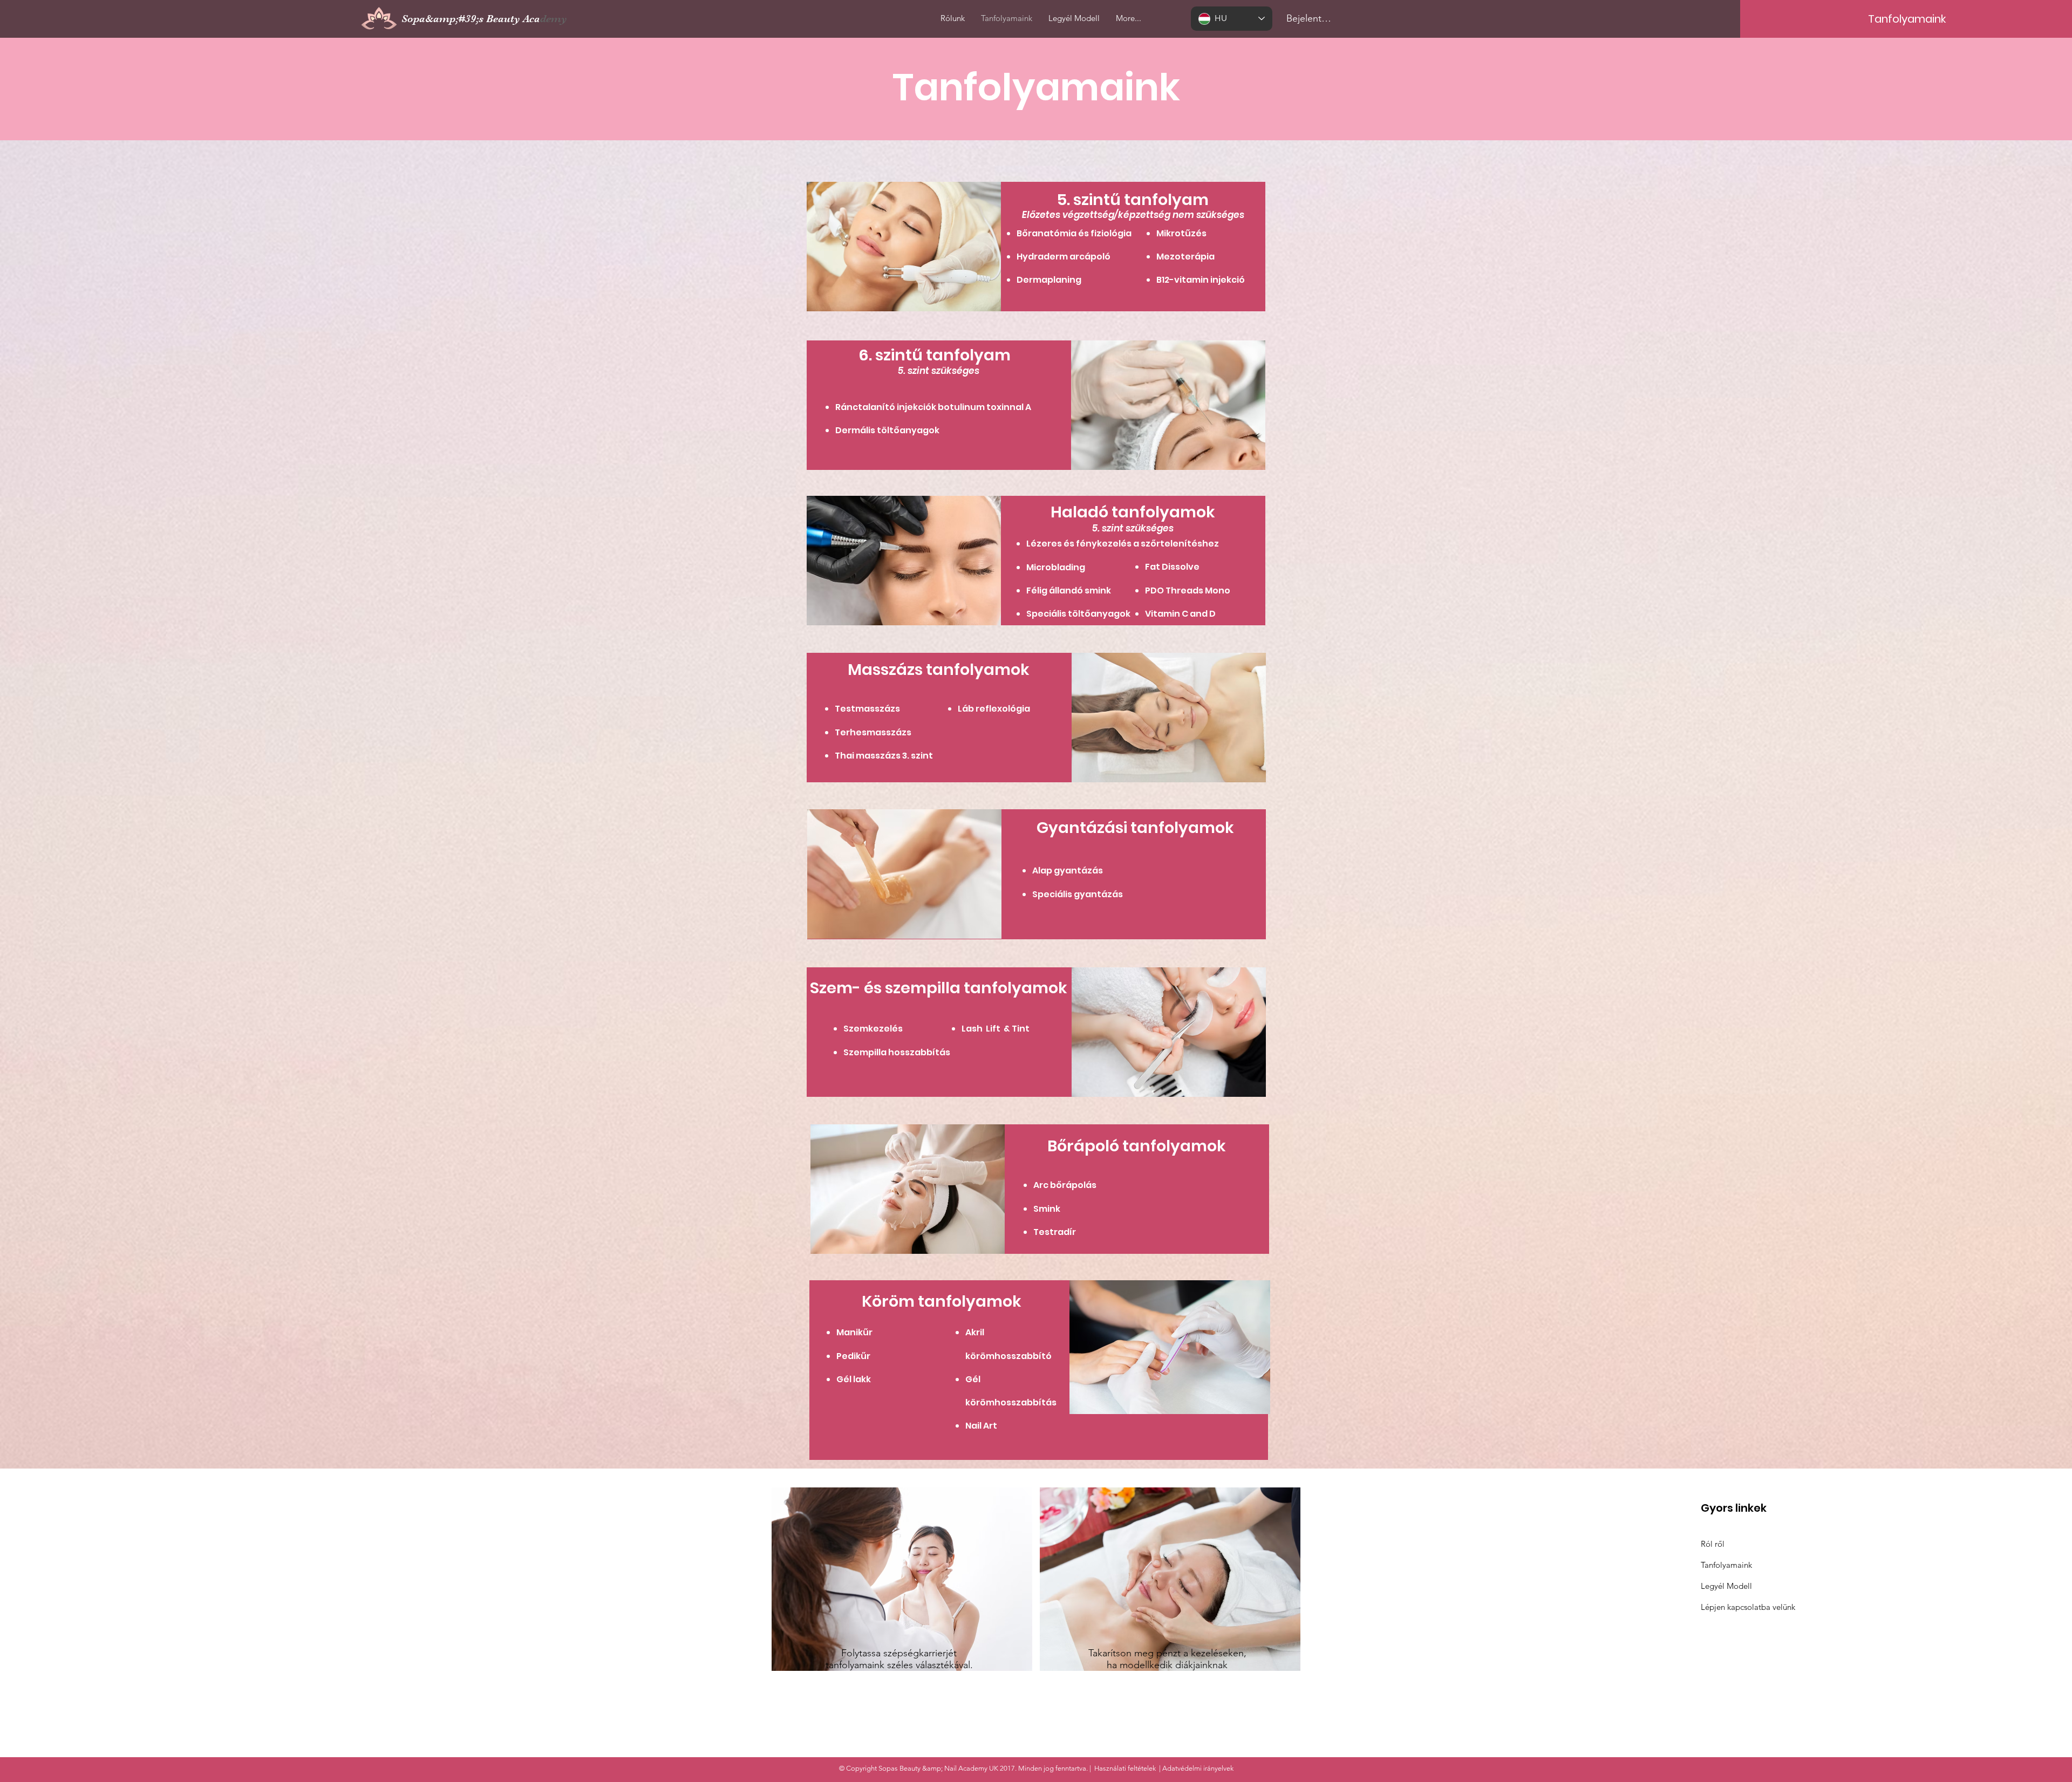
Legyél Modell (1726, 1586)
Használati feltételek (1125, 1768)
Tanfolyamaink (1726, 1565)
